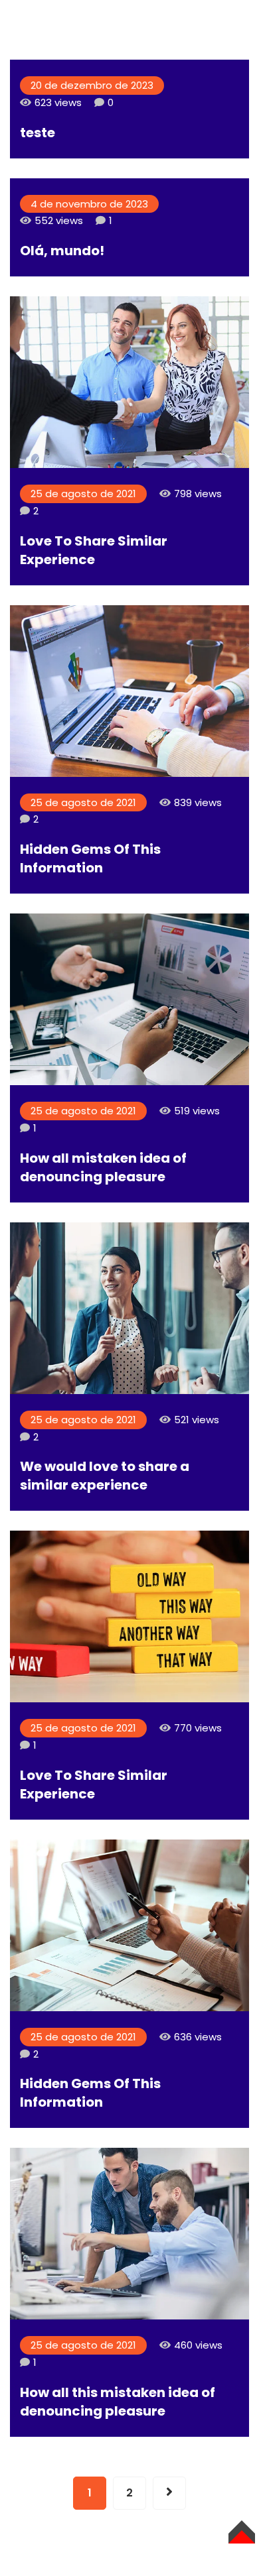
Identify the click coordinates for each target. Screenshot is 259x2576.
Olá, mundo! (62, 251)
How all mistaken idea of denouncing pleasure (103, 1167)
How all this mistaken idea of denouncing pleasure (118, 2402)
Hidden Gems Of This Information (90, 858)
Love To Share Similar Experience (94, 550)
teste (38, 133)
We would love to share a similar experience (105, 1476)
